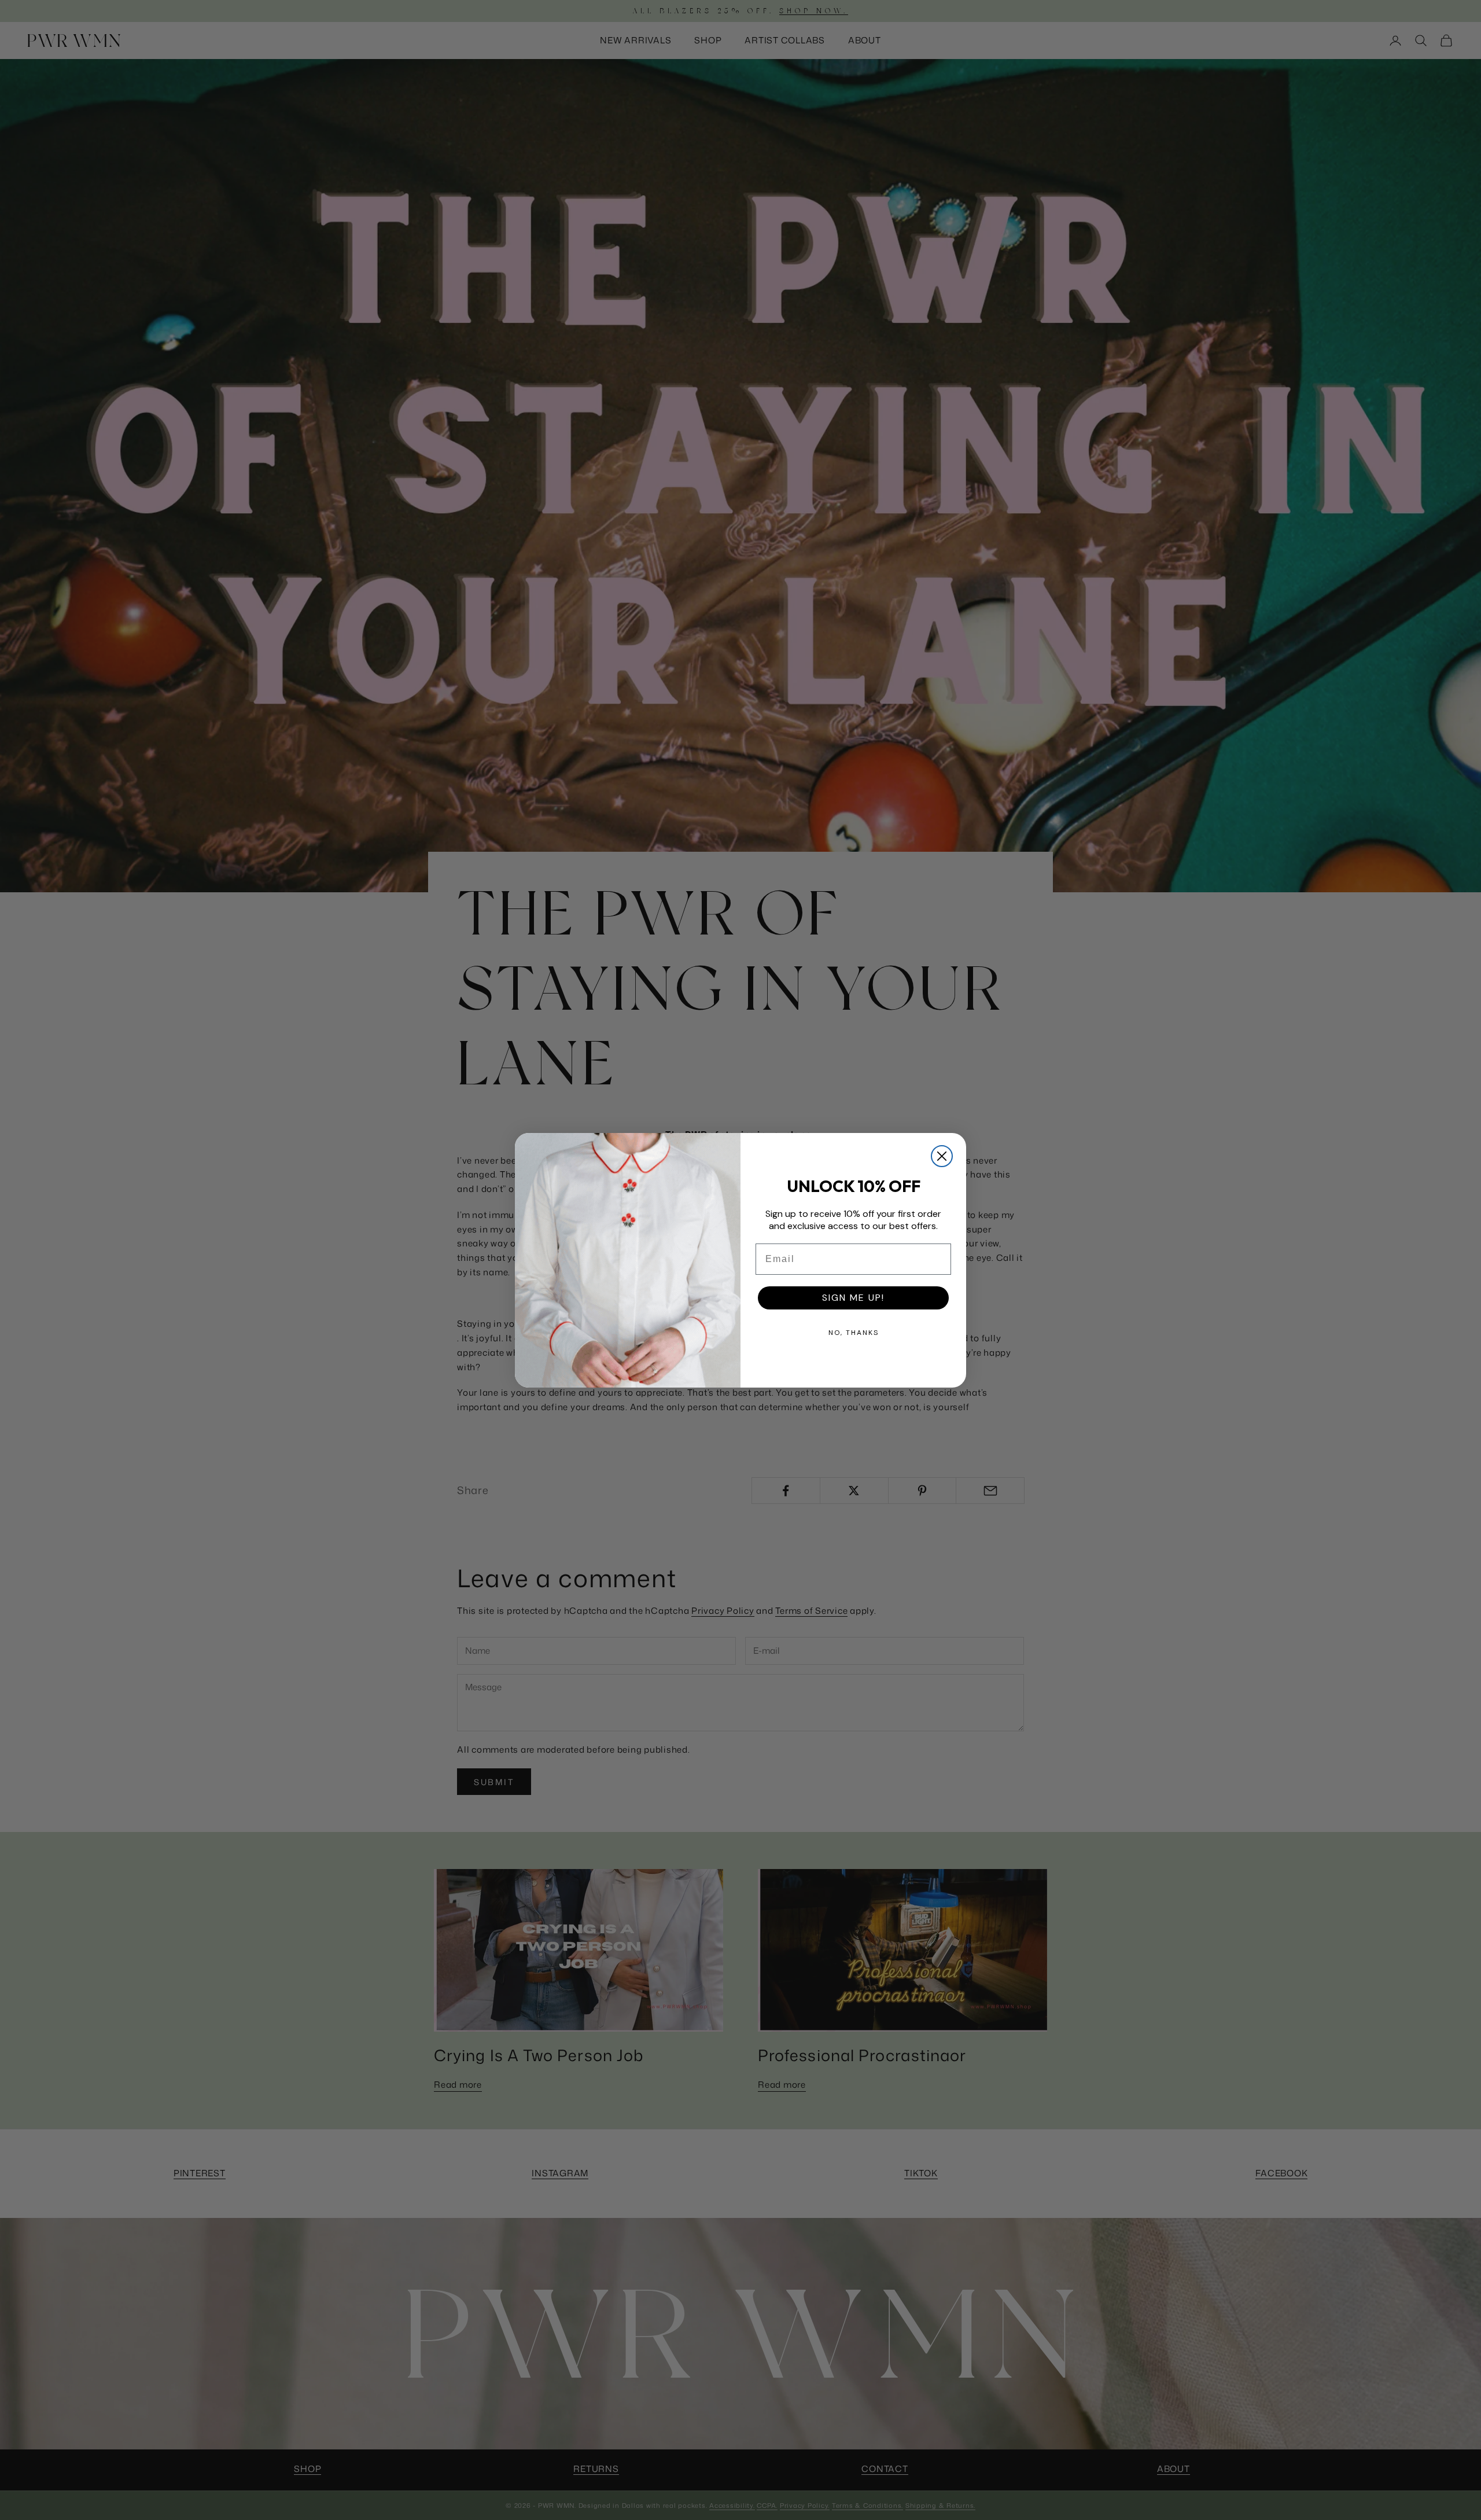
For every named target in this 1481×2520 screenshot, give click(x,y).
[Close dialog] (942, 1156)
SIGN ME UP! (853, 1298)
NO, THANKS (854, 1333)
